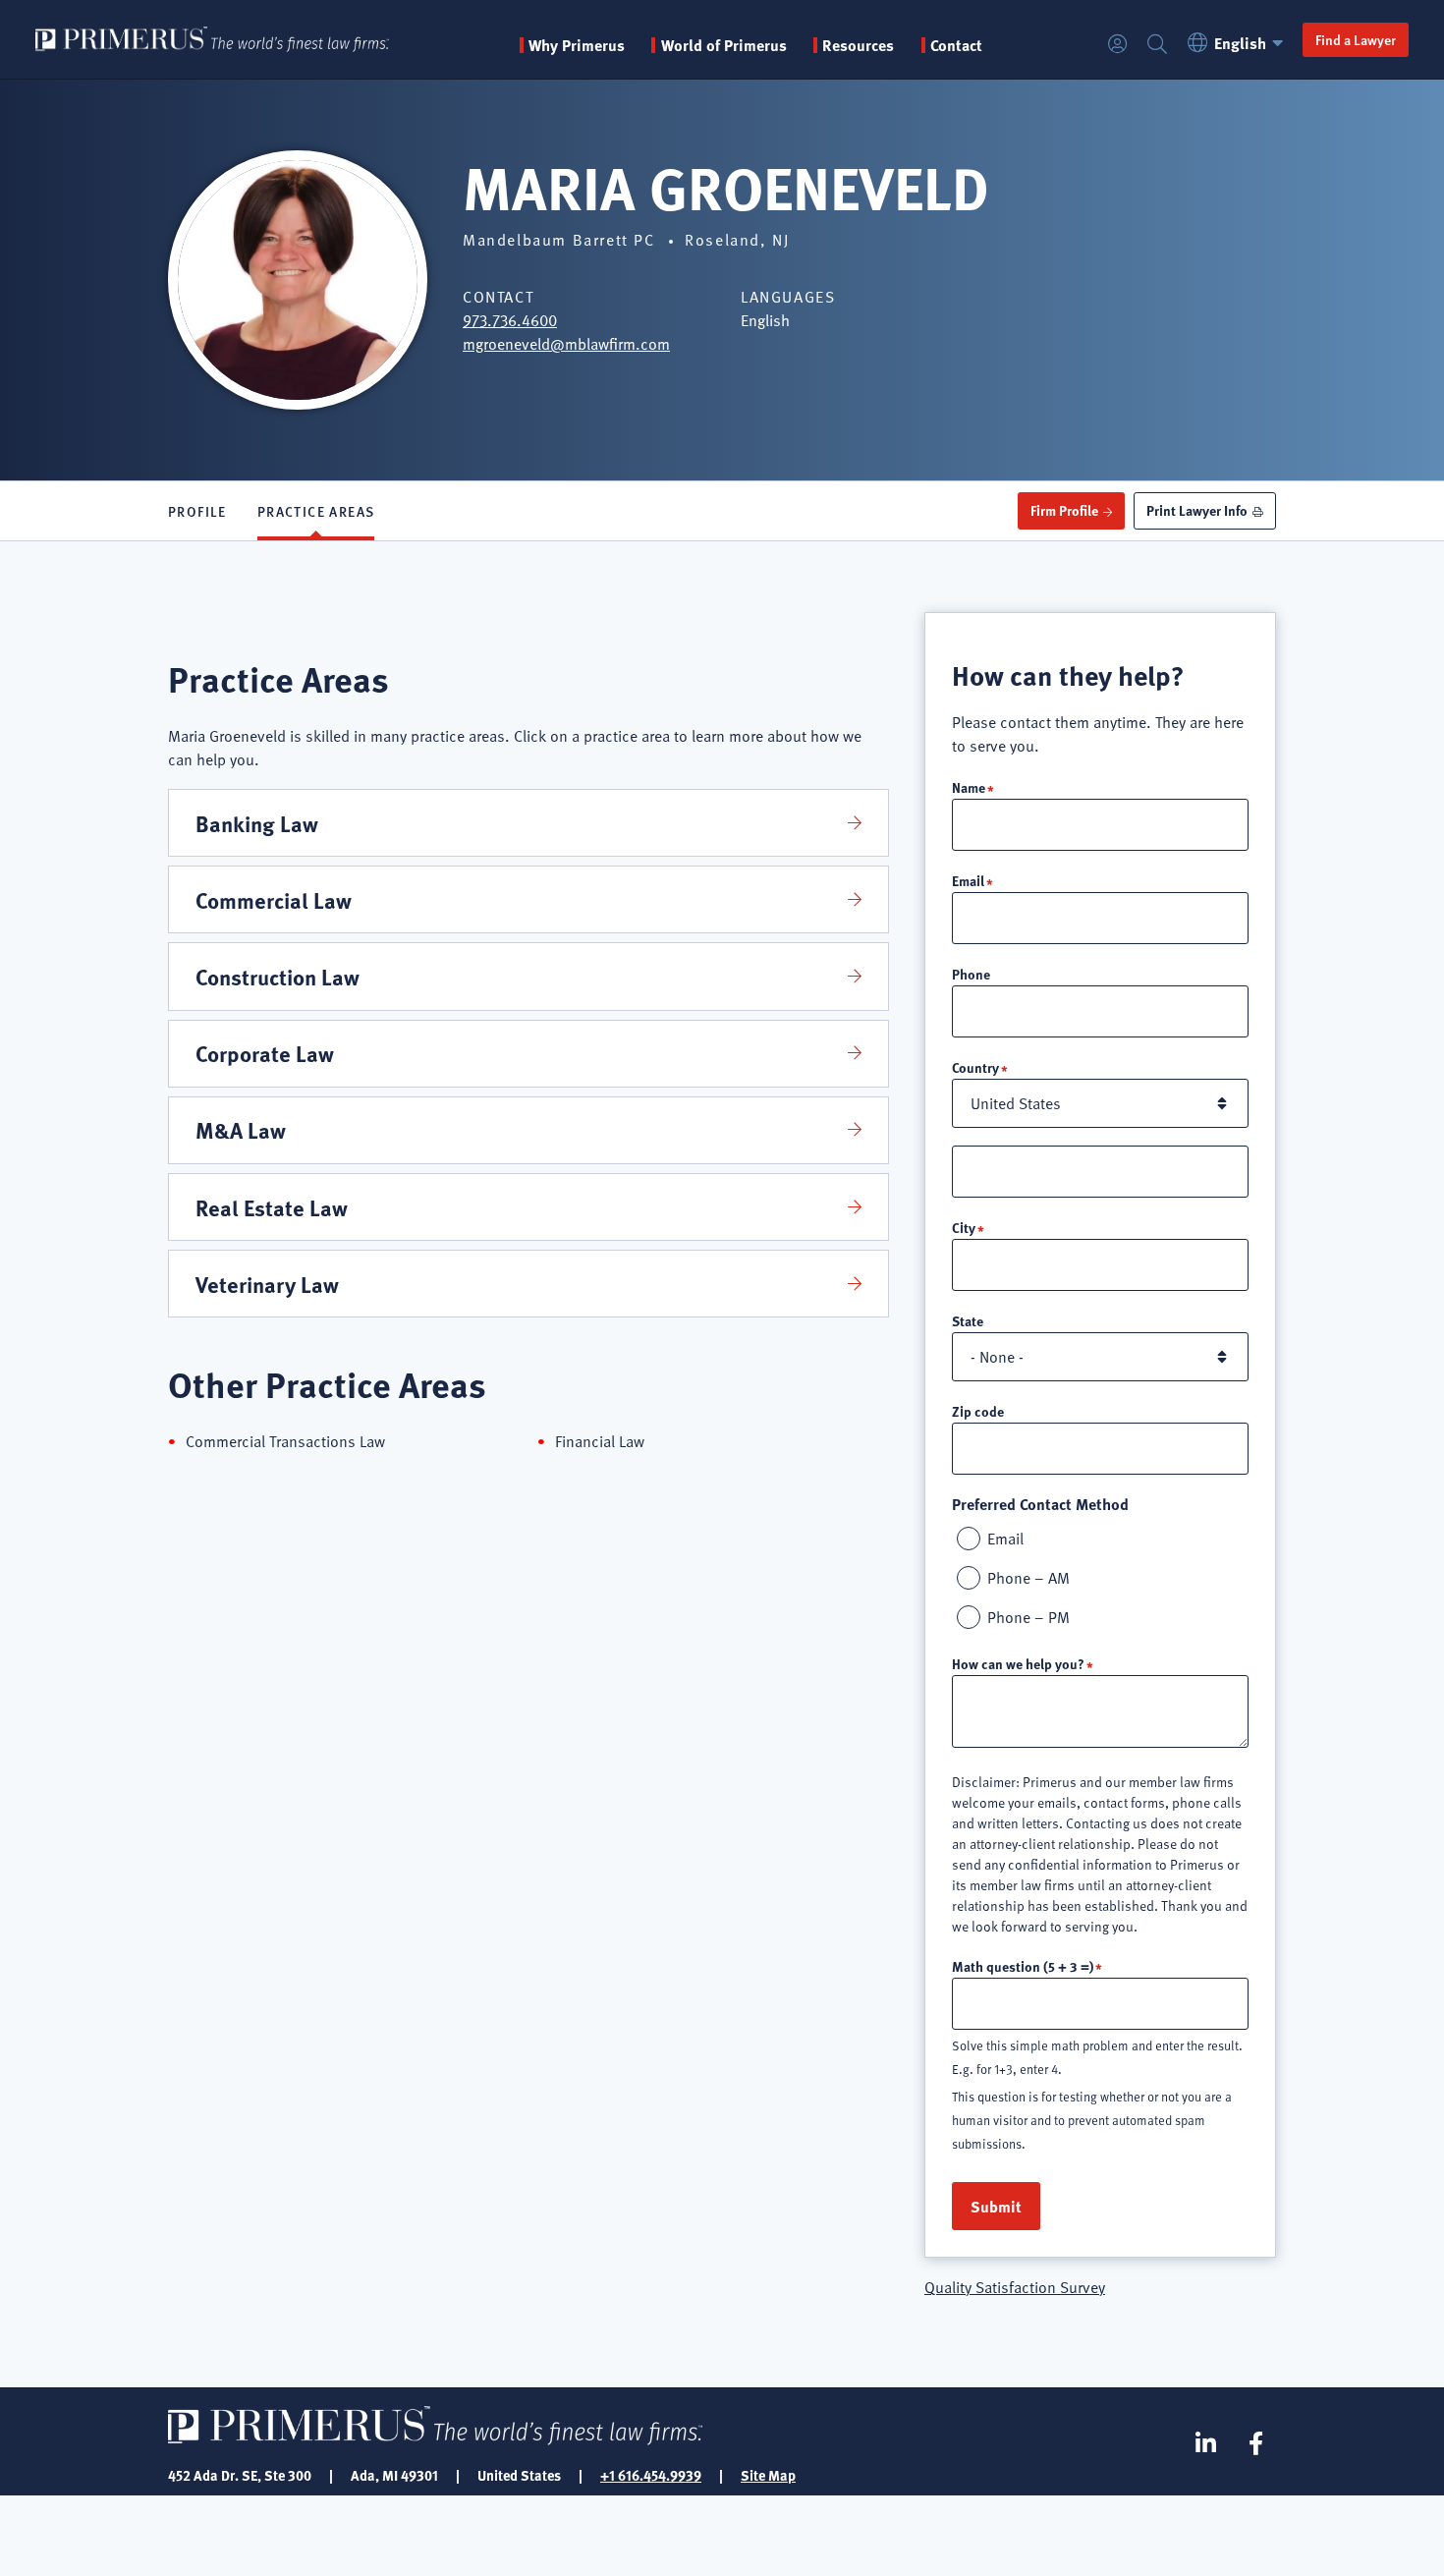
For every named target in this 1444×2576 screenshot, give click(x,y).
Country (975, 1067)
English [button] (1240, 43)
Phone (971, 974)
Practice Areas (316, 511)
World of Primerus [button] (723, 45)
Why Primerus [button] (577, 45)
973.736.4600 (510, 320)
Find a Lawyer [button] (1356, 39)
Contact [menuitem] (956, 45)
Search (1157, 45)
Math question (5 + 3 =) (1023, 1966)
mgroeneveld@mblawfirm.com (566, 344)
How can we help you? (1018, 1663)
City (964, 1227)
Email (968, 880)
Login (1118, 45)
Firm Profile (1064, 510)
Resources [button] (858, 45)
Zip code (978, 1411)
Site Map (768, 2475)
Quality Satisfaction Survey (1015, 2287)
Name (969, 787)
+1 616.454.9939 (651, 2475)
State (968, 1320)
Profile (197, 511)
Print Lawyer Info (1197, 510)
